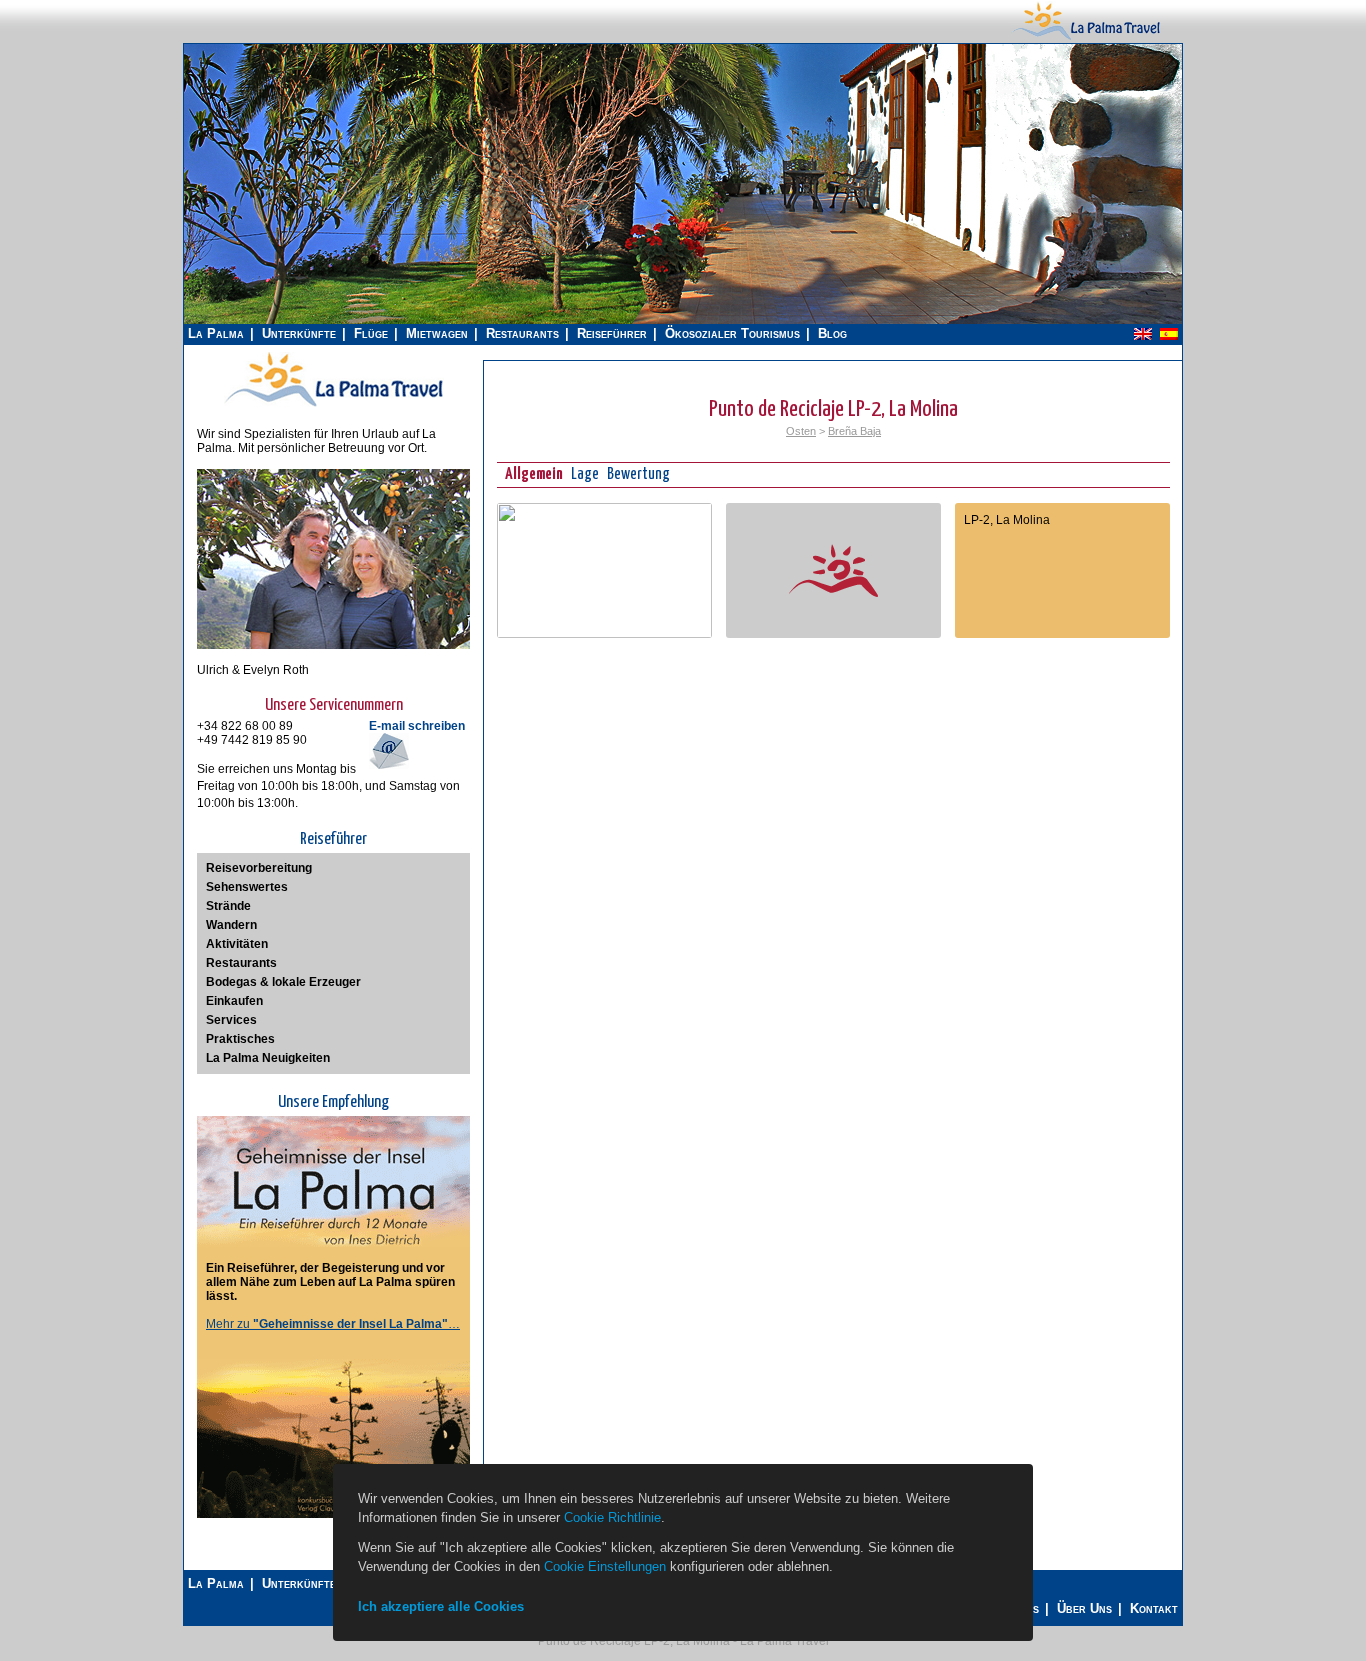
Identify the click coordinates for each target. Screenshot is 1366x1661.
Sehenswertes (247, 887)
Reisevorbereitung (259, 868)
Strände (228, 906)
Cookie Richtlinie (612, 1517)
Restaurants (522, 333)
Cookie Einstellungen (605, 1566)
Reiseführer (612, 333)
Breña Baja (854, 431)
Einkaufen (234, 1001)
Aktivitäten (237, 944)
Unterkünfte (299, 333)
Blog (832, 333)
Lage (585, 474)
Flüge (371, 333)
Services (231, 1020)
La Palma (216, 333)
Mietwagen (437, 333)
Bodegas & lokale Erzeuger (283, 982)
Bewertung (638, 474)
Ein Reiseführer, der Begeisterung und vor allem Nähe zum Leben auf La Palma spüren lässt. (330, 1282)
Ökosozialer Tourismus (732, 333)
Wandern (231, 925)
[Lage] (604, 634)
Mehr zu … (333, 1324)
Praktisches (240, 1039)
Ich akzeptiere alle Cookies (441, 1606)
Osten (801, 431)
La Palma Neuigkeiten (268, 1058)
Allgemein (534, 474)
